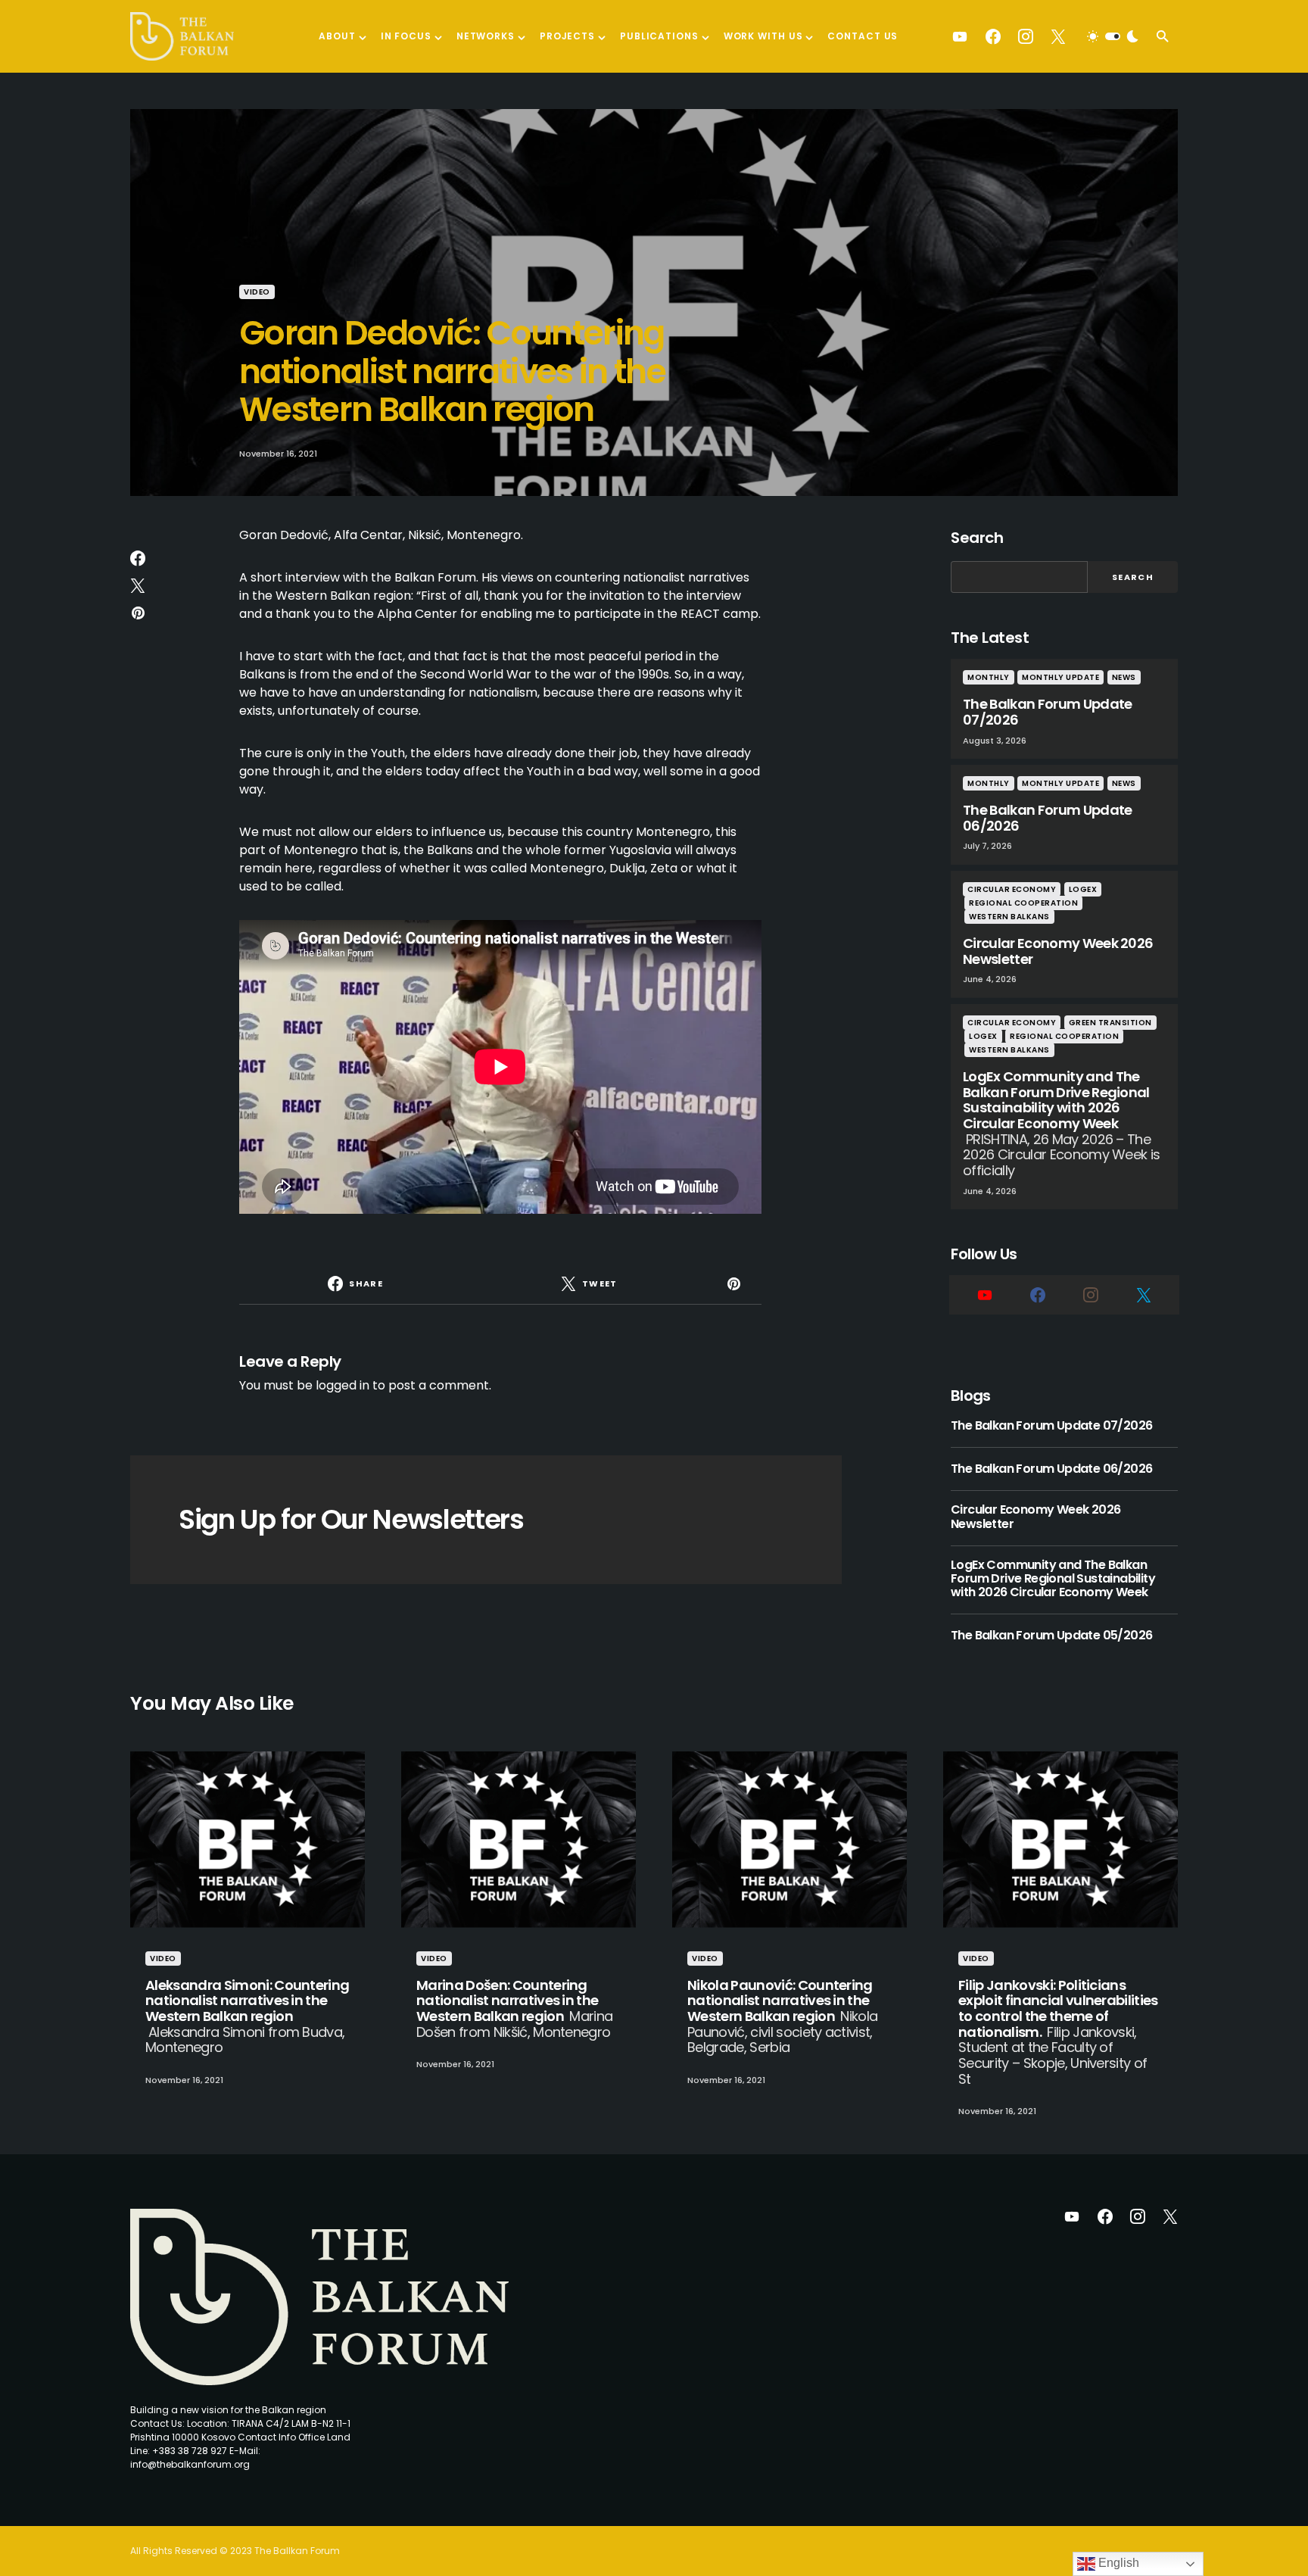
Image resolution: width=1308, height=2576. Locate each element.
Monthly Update (1060, 677)
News (1124, 677)
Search (977, 538)
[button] (1113, 36)
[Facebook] (993, 36)
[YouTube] (960, 36)
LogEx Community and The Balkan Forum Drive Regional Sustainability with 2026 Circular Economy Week (1053, 1579)
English (1117, 2563)
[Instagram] (1026, 36)
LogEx (1083, 889)
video (257, 292)
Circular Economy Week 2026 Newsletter (1035, 1517)
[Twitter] (1058, 36)
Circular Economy (1012, 889)
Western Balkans (1009, 917)
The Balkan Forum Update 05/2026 (1051, 1636)
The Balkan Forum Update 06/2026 (1051, 1469)
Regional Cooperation (1023, 903)
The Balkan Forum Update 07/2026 (1051, 1426)
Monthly (989, 677)
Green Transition (1110, 1023)
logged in (343, 1385)
